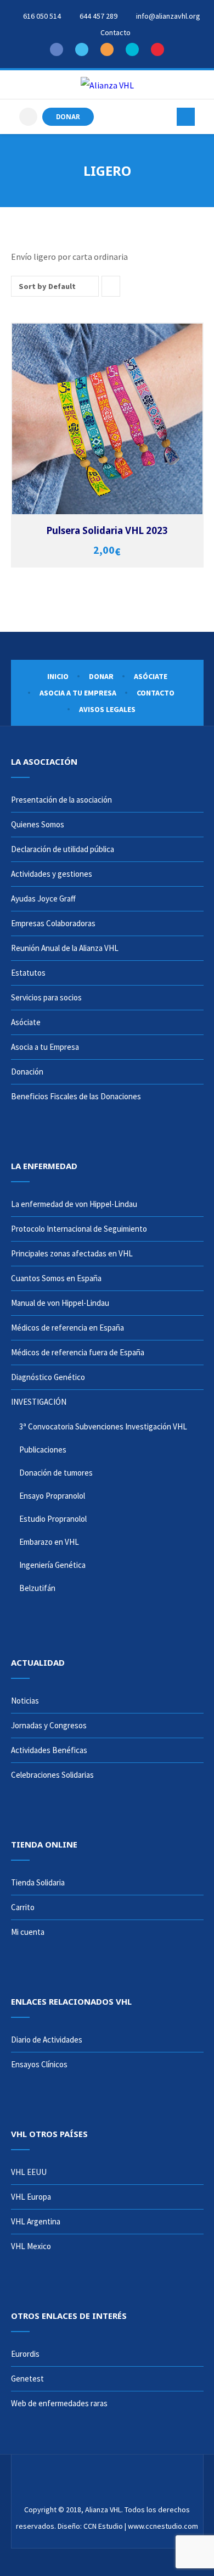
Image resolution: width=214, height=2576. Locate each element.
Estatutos (28, 973)
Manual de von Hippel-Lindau (60, 1303)
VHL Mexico (31, 2246)
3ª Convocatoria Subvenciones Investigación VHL (103, 1426)
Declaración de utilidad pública (63, 849)
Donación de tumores (56, 1473)
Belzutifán (37, 1588)
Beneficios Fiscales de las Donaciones (76, 1096)
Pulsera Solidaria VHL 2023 (107, 530)
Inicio (58, 676)
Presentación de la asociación (61, 800)
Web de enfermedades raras (59, 2403)
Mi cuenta (28, 1932)
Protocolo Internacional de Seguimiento (79, 1229)
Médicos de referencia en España (67, 1328)
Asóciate (151, 676)
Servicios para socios (46, 997)
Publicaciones (43, 1450)
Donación (27, 1072)
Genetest (27, 2379)
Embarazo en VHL (49, 1542)
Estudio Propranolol (53, 1519)
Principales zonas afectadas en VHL (72, 1253)
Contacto (156, 693)
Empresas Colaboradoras (53, 923)
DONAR (68, 116)
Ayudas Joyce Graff (43, 898)
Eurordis (25, 2354)
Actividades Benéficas (49, 1750)
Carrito (23, 1907)
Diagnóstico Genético (48, 1377)
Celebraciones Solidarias (52, 1775)
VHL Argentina (36, 2221)
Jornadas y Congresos (49, 1725)
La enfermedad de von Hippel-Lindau (74, 1204)
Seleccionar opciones (109, 413)
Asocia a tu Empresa (78, 693)
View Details (109, 425)
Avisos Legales (107, 709)
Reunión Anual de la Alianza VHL (65, 948)
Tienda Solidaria (38, 1882)
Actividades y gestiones (52, 874)
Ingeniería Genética (52, 1565)
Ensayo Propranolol (52, 1496)
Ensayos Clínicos (39, 2064)
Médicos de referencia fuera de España (78, 1352)
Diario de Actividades (47, 2040)
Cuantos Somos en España (56, 1278)
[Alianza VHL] (107, 85)
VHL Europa (31, 2197)
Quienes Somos (38, 824)
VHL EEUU (29, 2172)
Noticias (25, 1701)
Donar (101, 676)
